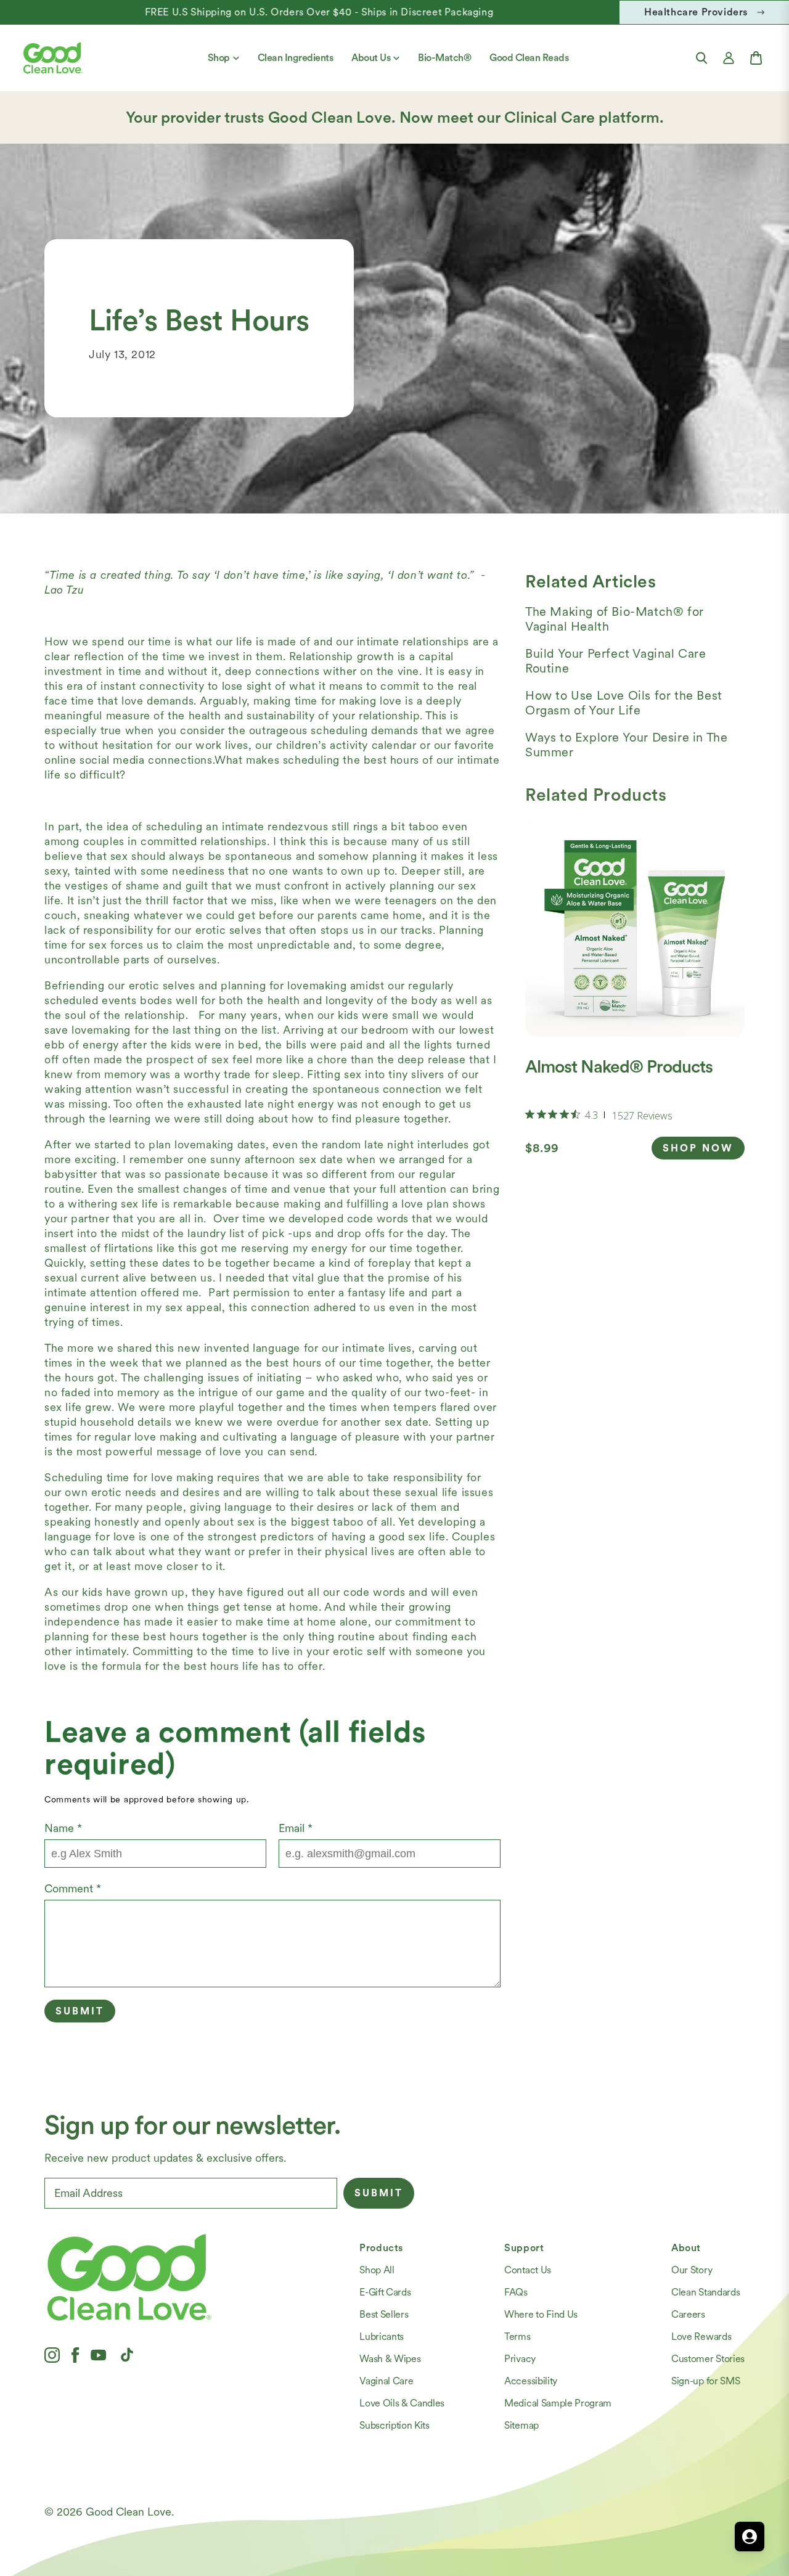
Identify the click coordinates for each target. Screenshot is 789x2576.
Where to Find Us (541, 2314)
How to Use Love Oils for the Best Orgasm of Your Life (624, 703)
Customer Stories (708, 2359)
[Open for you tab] (750, 2537)
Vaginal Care (386, 2381)
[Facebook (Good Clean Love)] (75, 2355)
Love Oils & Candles (402, 2403)
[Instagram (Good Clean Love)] (52, 2355)
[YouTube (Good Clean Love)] (99, 2355)
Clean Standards (705, 2292)
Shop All (377, 2270)
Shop (219, 58)
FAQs (516, 2292)
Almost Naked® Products (619, 1066)
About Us (371, 58)
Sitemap (521, 2425)
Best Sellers (384, 2314)
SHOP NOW (698, 1148)
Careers (688, 2314)
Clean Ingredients (296, 58)
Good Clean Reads (529, 58)
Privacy (520, 2359)
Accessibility (531, 2381)
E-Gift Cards (385, 2292)
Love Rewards (701, 2337)
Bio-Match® (444, 58)
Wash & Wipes (390, 2359)
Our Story (692, 2270)
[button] (701, 58)
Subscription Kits (394, 2425)
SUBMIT (379, 2193)
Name (63, 1828)
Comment (73, 1888)
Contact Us (528, 2270)
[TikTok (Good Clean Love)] (127, 2355)
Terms (517, 2337)
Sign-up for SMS (705, 2381)
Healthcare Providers (696, 12)
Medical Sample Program (558, 2403)
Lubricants (382, 2337)
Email (296, 1828)
